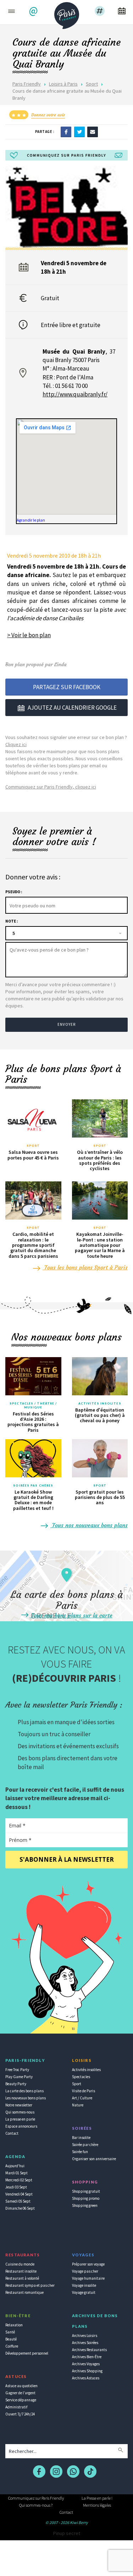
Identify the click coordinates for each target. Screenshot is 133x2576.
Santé (10, 2332)
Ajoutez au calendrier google (72, 708)
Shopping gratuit (86, 2191)
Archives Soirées (85, 2343)
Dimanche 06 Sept (20, 2208)
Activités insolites (100, 1403)
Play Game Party (19, 2077)
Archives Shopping (87, 2371)
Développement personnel (27, 2353)
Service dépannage (21, 2400)
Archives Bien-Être (87, 2357)
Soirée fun (80, 2152)
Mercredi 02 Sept (19, 2180)
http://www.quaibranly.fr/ (75, 394)
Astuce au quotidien (21, 2386)
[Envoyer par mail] (93, 132)
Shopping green (85, 2205)
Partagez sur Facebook (67, 687)
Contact (12, 2133)
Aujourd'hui (15, 2166)
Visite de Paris (84, 2091)
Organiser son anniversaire (94, 2159)
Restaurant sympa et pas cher (30, 2285)
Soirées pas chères (33, 1485)
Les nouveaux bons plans (26, 2098)
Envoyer (67, 1024)
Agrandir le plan (31, 520)
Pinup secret (67, 2533)
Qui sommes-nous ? (36, 2505)
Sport (92, 84)
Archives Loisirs (85, 2336)
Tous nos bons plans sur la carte (71, 1615)
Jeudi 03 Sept (16, 2187)
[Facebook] (66, 132)
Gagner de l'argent (20, 2393)
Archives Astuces (86, 2378)
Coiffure (12, 2346)
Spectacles (81, 2077)
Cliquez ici (16, 744)
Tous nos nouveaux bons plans (89, 1525)
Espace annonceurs (21, 2126)
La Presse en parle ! (97, 2498)
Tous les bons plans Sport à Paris (85, 1267)
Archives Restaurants (89, 2350)
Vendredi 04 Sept (19, 2194)
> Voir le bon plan (29, 635)
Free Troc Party (17, 2070)
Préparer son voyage (88, 2264)
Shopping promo (86, 2198)
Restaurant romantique (24, 2292)
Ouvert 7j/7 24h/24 (20, 2414)
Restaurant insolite (21, 2271)
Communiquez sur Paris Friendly (36, 2498)
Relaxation (14, 2325)
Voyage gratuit (84, 2292)
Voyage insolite (84, 2285)
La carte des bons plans (24, 2091)
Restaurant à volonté (22, 2278)
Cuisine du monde (20, 2264)
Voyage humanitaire (88, 2278)
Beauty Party (16, 2084)
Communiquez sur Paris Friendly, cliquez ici (51, 787)
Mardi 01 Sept (16, 2173)
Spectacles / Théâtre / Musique (33, 1405)
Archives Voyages (86, 2364)
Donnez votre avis (48, 115)
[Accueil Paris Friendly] (67, 13)
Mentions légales (97, 2505)
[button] (34, 11)
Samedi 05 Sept (18, 2201)
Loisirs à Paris (63, 84)
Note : (12, 921)
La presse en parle (20, 2119)
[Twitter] (79, 132)
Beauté (11, 2339)
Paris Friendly (27, 84)
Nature (78, 2105)
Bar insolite (81, 2138)
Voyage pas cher (85, 2271)
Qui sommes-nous (20, 2112)
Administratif (16, 2407)
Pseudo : (14, 892)
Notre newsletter (19, 2105)
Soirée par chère (85, 2145)
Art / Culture (82, 2098)
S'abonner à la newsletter (67, 1859)
